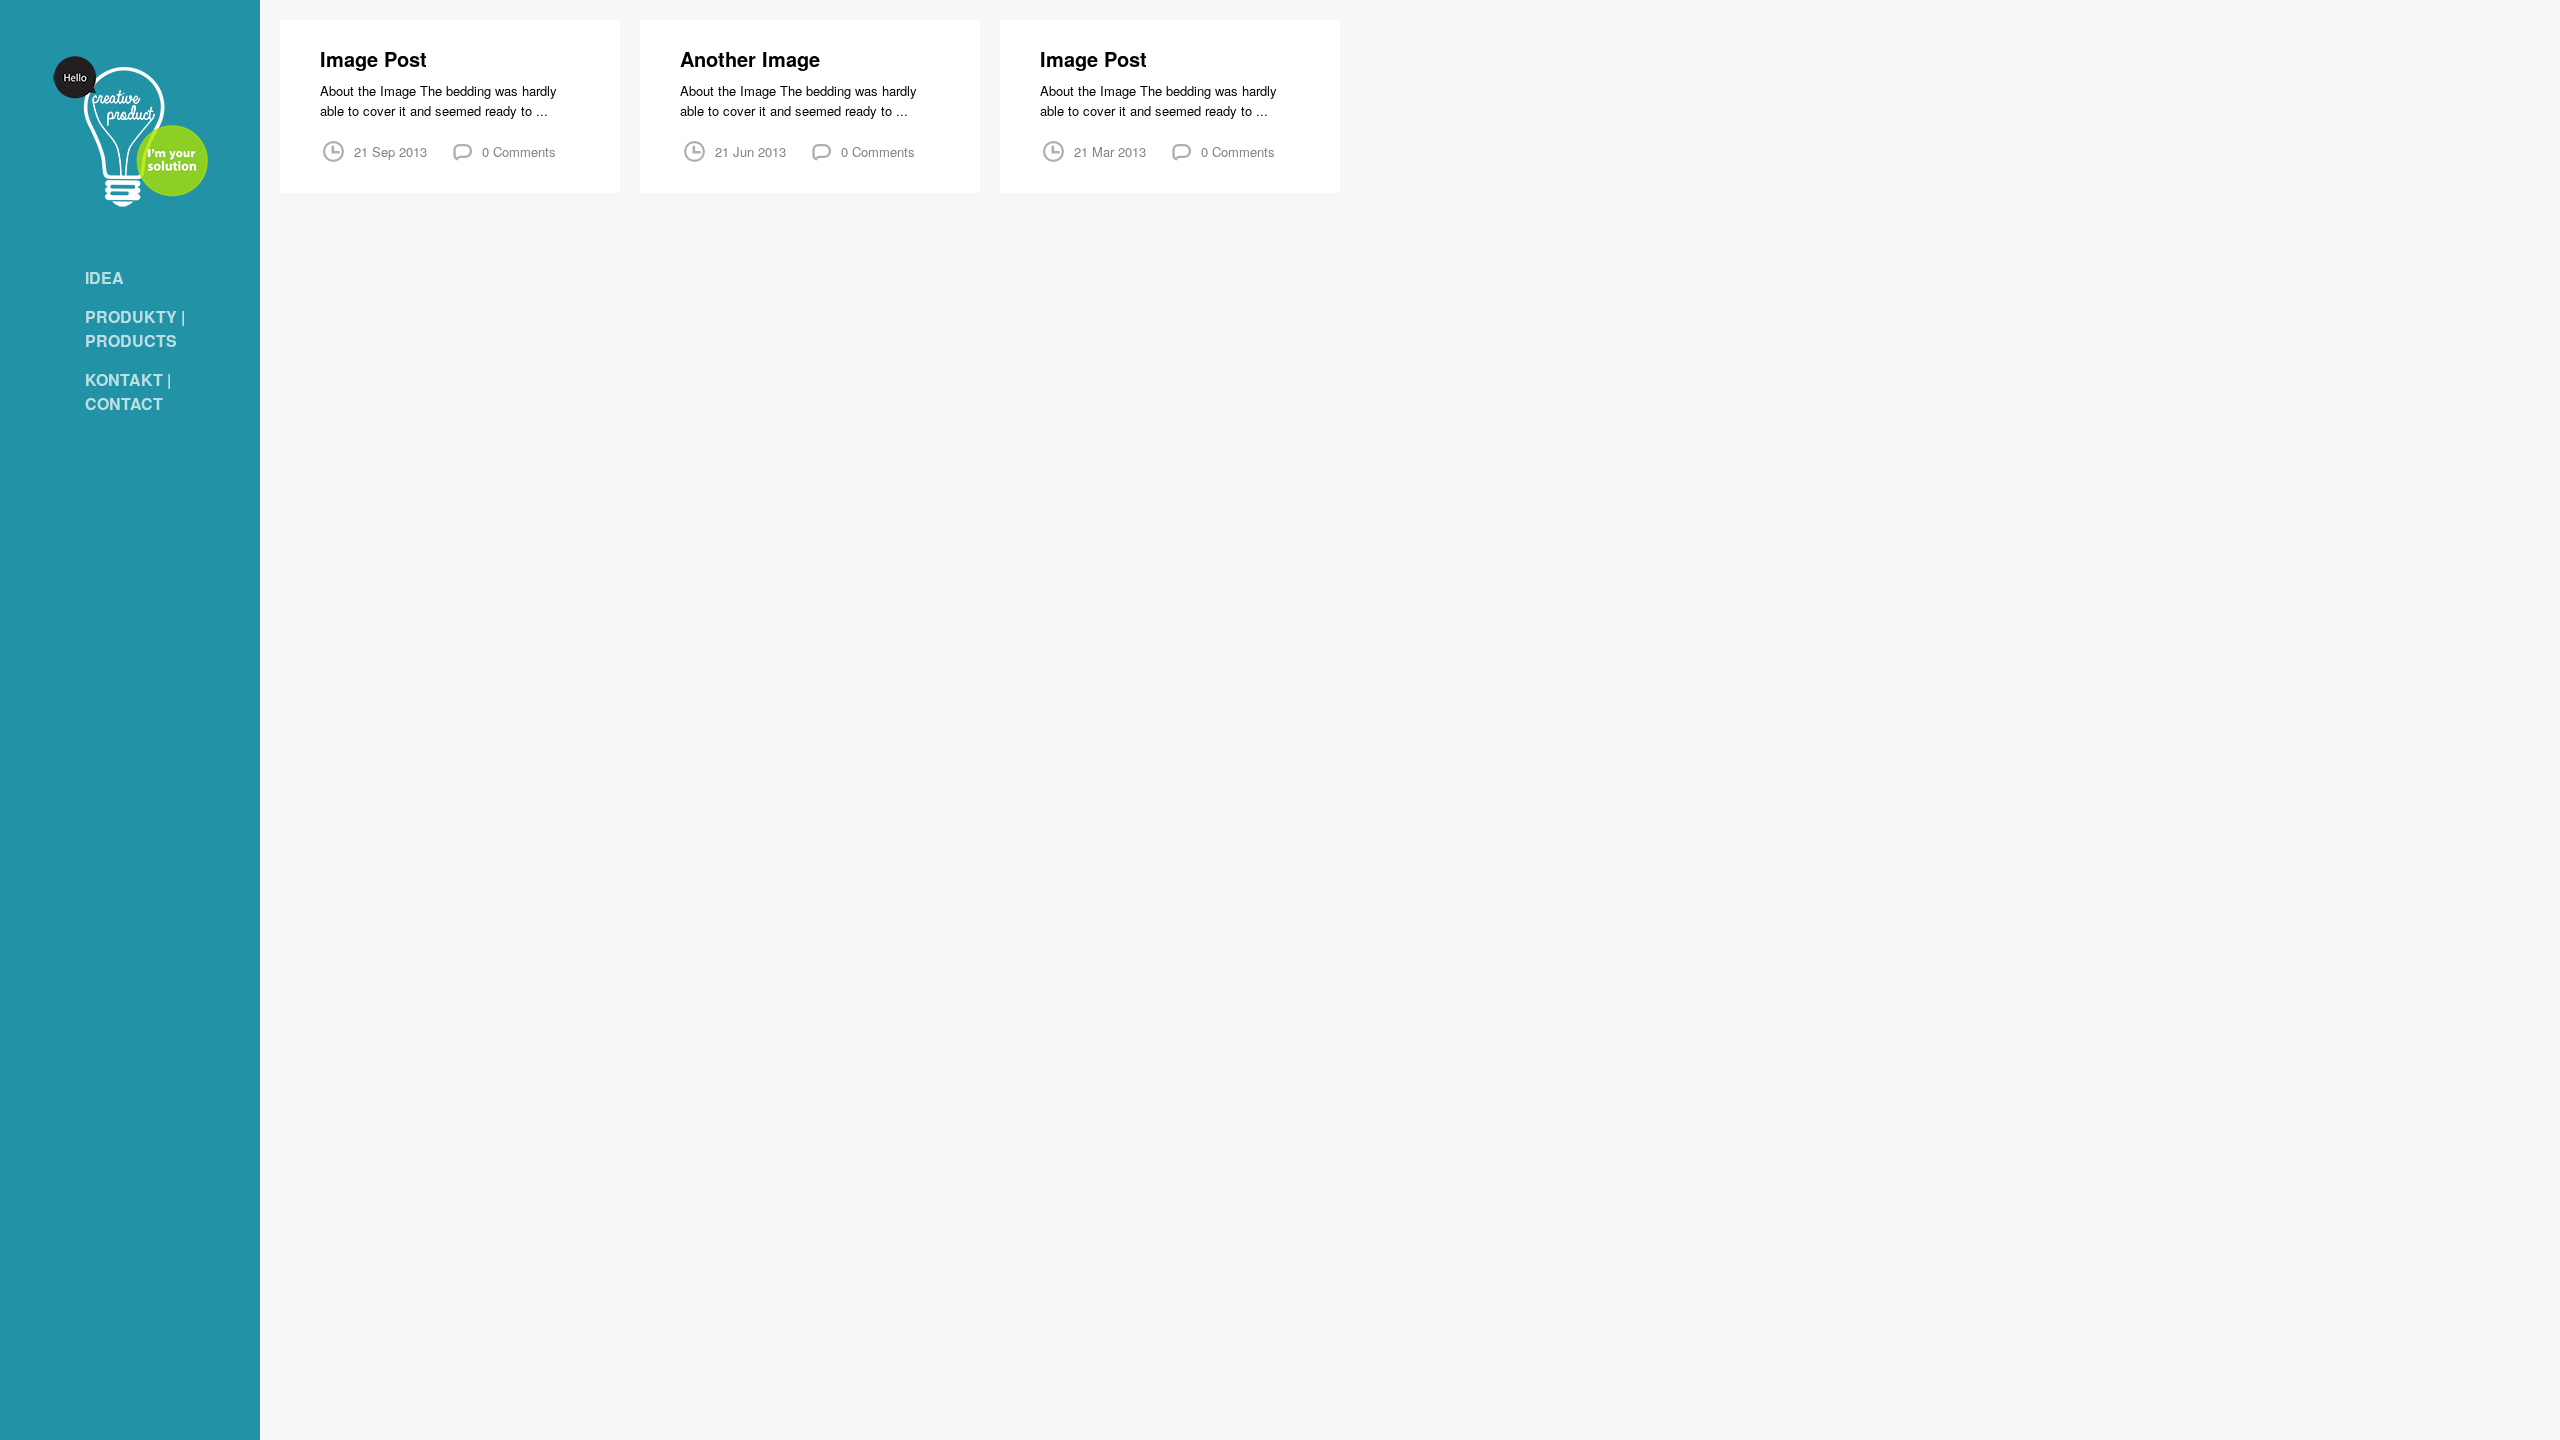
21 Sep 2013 (390, 151)
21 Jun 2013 (750, 151)
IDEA (104, 277)
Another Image (750, 58)
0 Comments (519, 151)
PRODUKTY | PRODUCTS (135, 328)
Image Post (373, 58)
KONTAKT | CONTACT (128, 391)
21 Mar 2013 (1110, 151)
